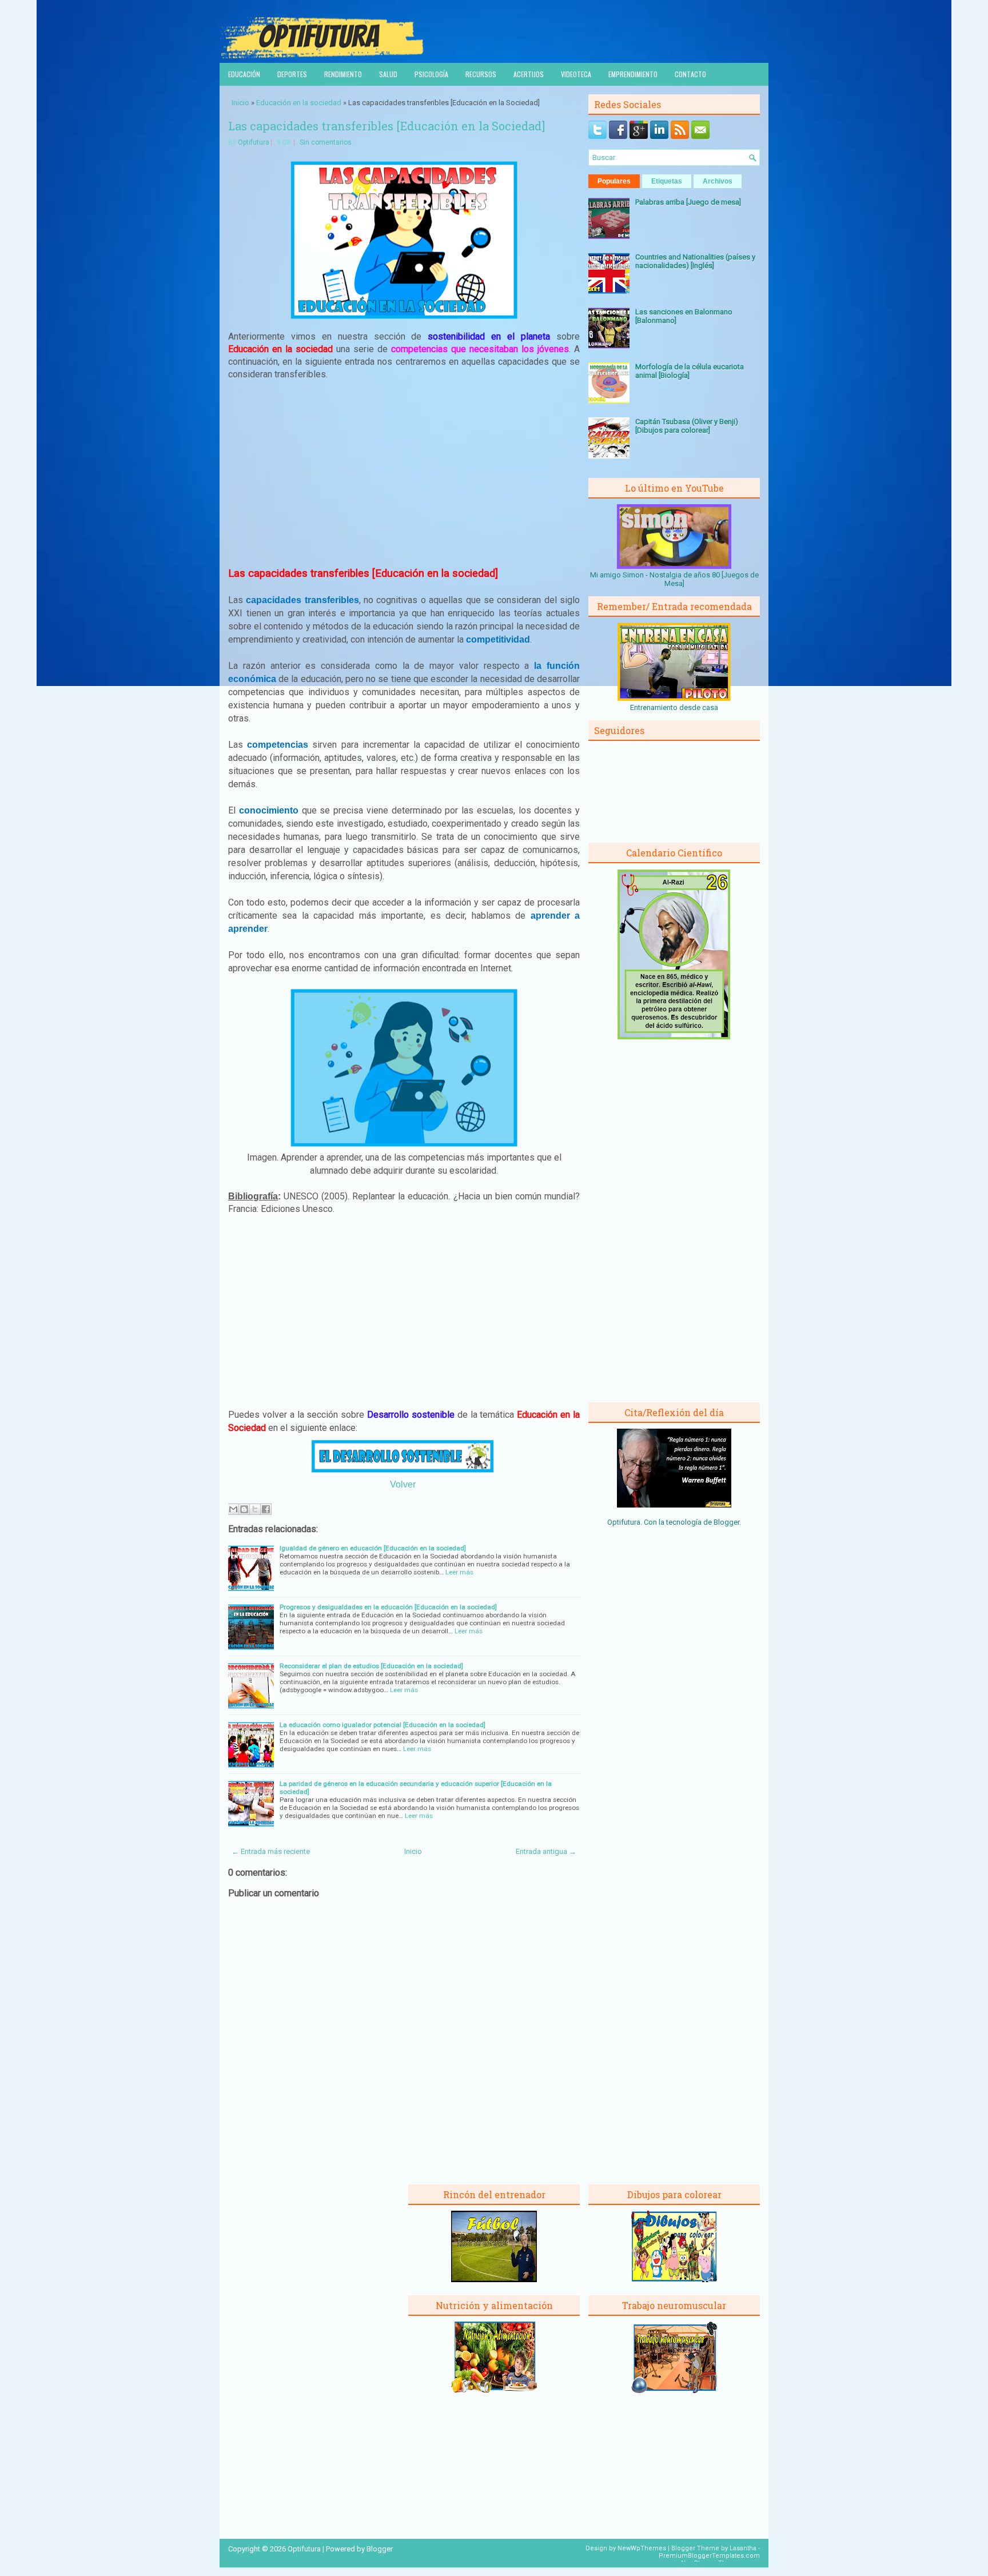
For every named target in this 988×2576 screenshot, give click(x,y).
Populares (614, 181)
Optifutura (254, 142)
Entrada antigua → (546, 1851)
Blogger (726, 1522)
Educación (244, 74)
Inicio (240, 103)
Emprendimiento (633, 74)
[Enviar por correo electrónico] (233, 1509)
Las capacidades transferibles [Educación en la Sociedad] (387, 126)
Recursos (481, 74)
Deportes (292, 74)
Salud (388, 74)
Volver (403, 1484)
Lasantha (743, 2548)
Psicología (431, 74)
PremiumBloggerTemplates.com (709, 2556)
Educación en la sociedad (299, 103)
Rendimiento (343, 74)
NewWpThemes (642, 2548)
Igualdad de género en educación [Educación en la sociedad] (373, 1548)
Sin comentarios (326, 142)
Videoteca (576, 74)
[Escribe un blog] (244, 1509)
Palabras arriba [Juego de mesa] (688, 202)
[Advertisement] (404, 474)
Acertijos (529, 74)
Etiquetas (667, 181)
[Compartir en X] (255, 1509)
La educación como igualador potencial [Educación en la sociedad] (383, 1725)
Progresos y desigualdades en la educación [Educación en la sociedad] (388, 1607)
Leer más (459, 1572)
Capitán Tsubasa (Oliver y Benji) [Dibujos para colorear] (687, 426)
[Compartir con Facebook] (266, 1509)
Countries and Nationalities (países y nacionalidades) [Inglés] (695, 261)
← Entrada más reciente (271, 1851)
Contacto (690, 74)
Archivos (718, 181)
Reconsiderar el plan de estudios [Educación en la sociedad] (371, 1666)
